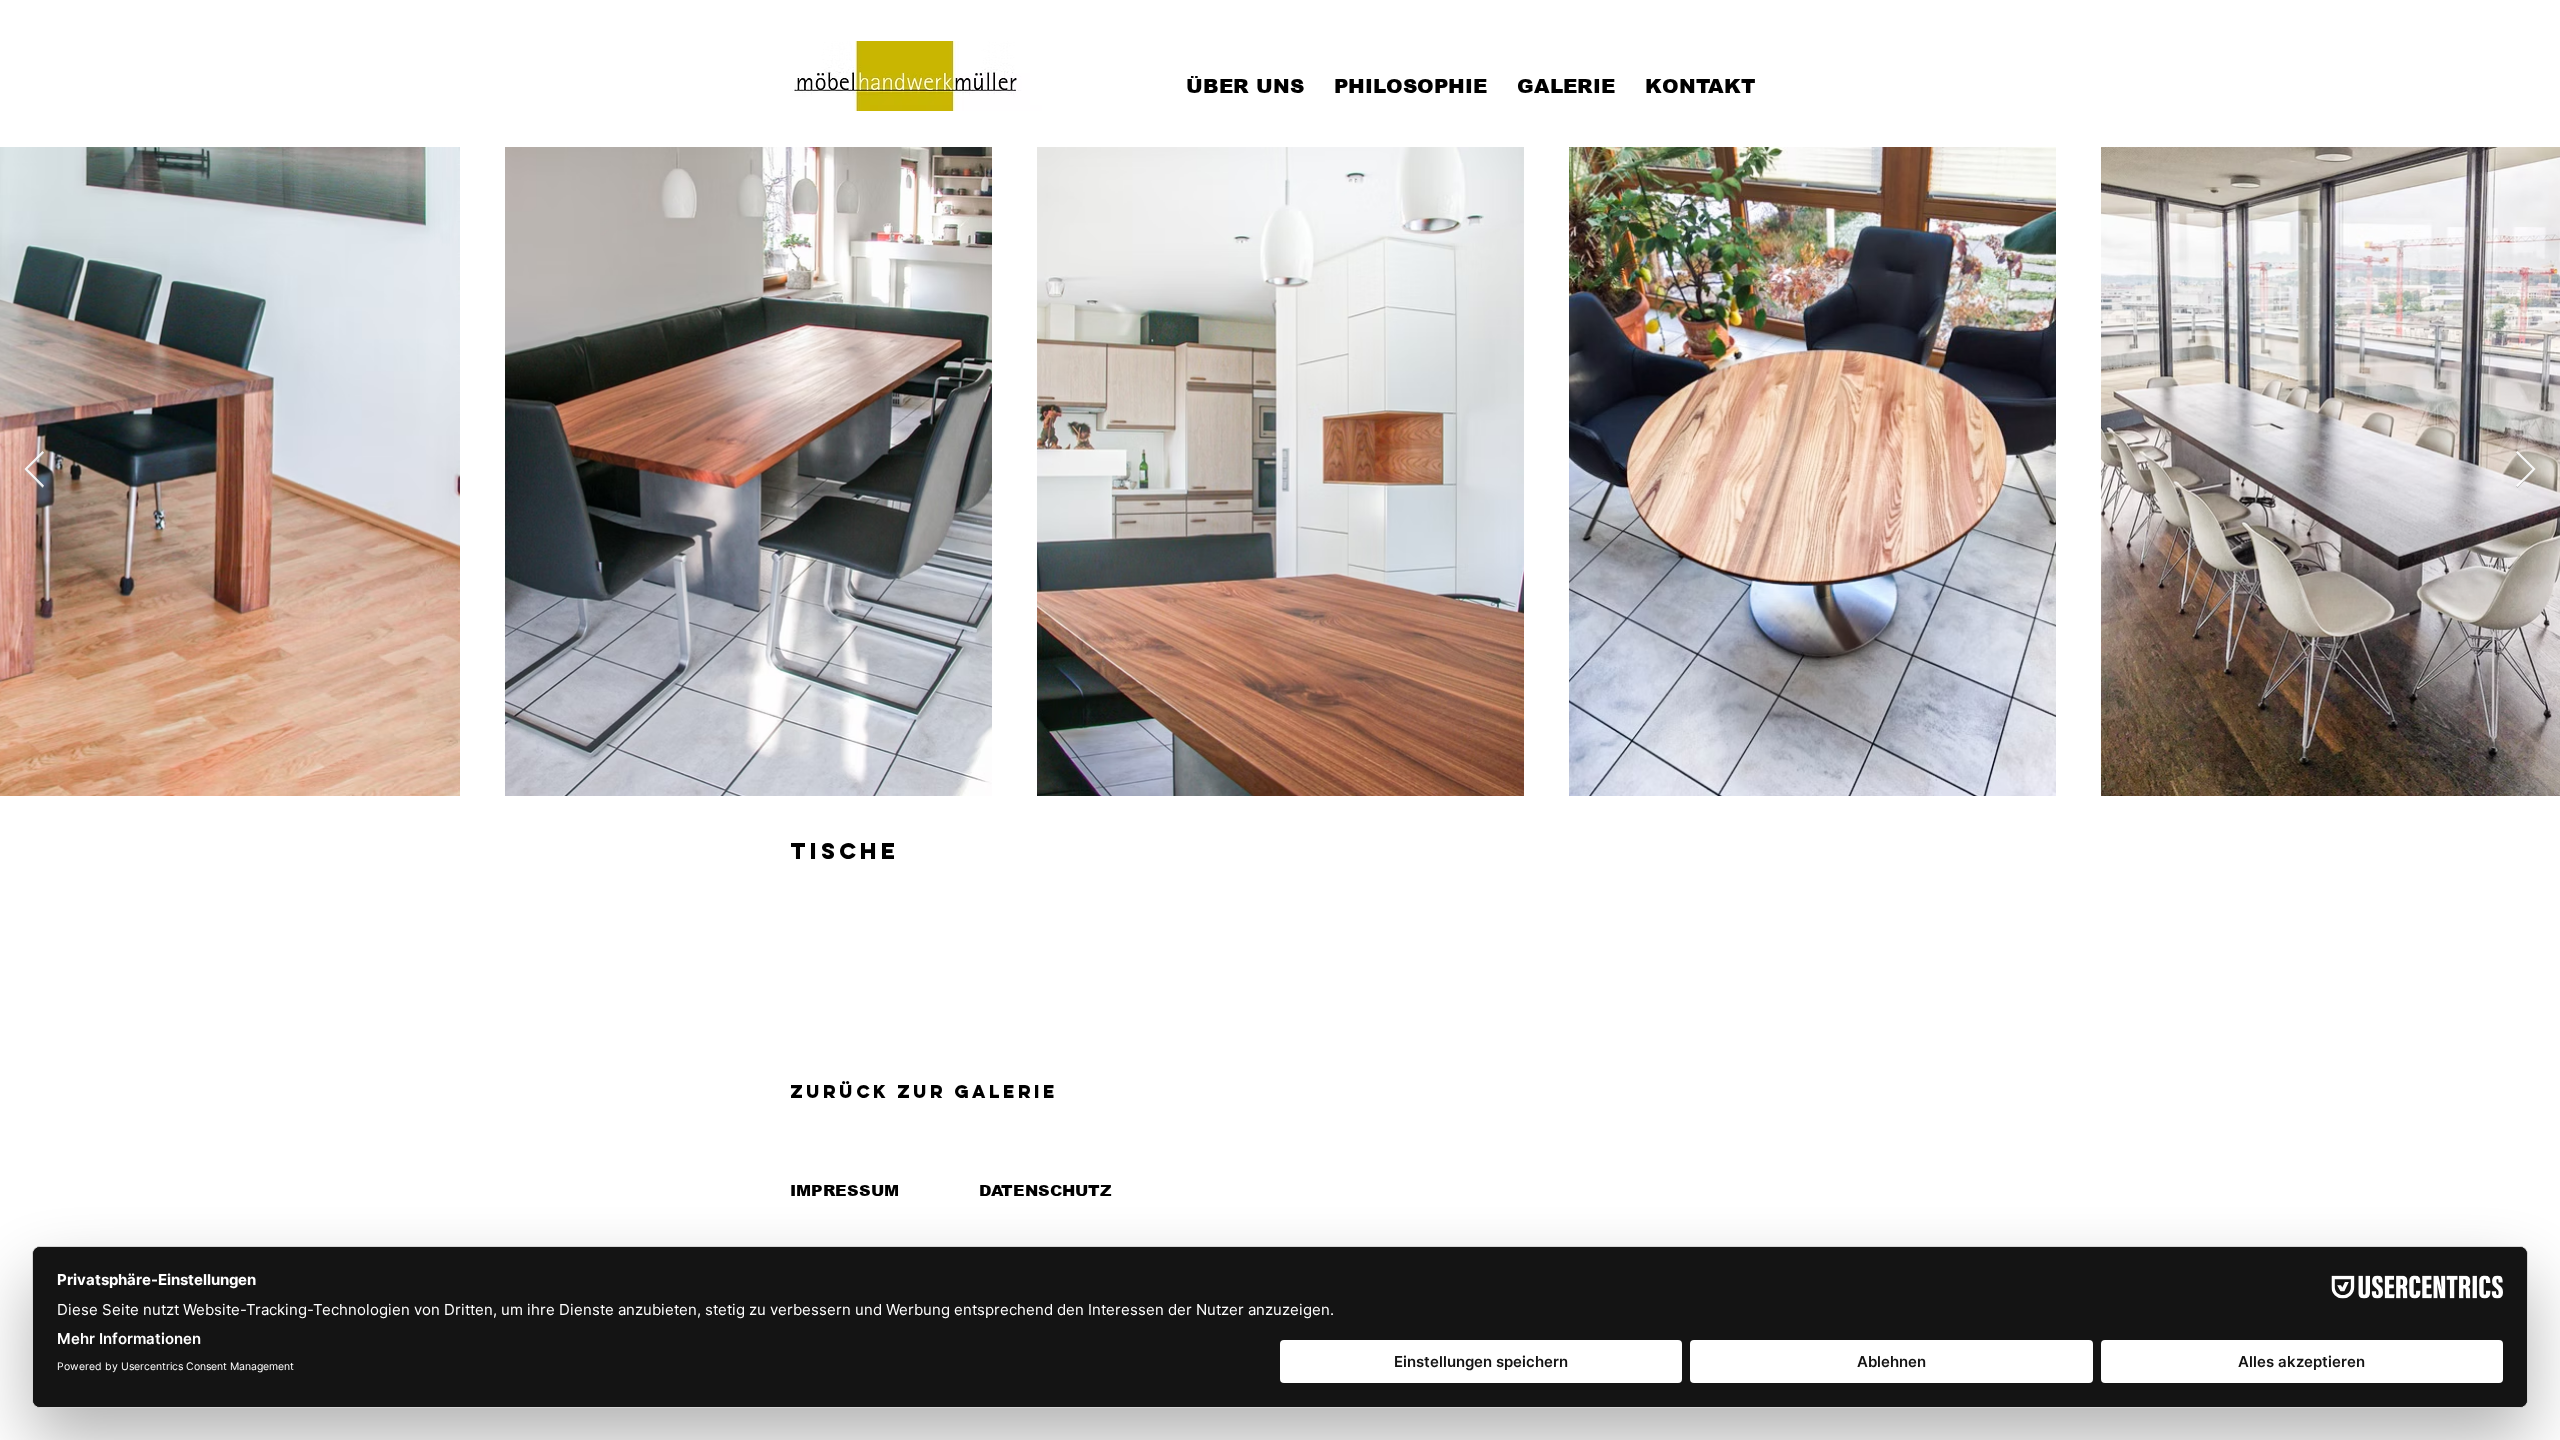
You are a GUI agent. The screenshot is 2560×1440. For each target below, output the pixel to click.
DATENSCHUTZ (1045, 1190)
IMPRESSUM (844, 1190)
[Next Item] (2525, 470)
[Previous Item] (34, 470)
